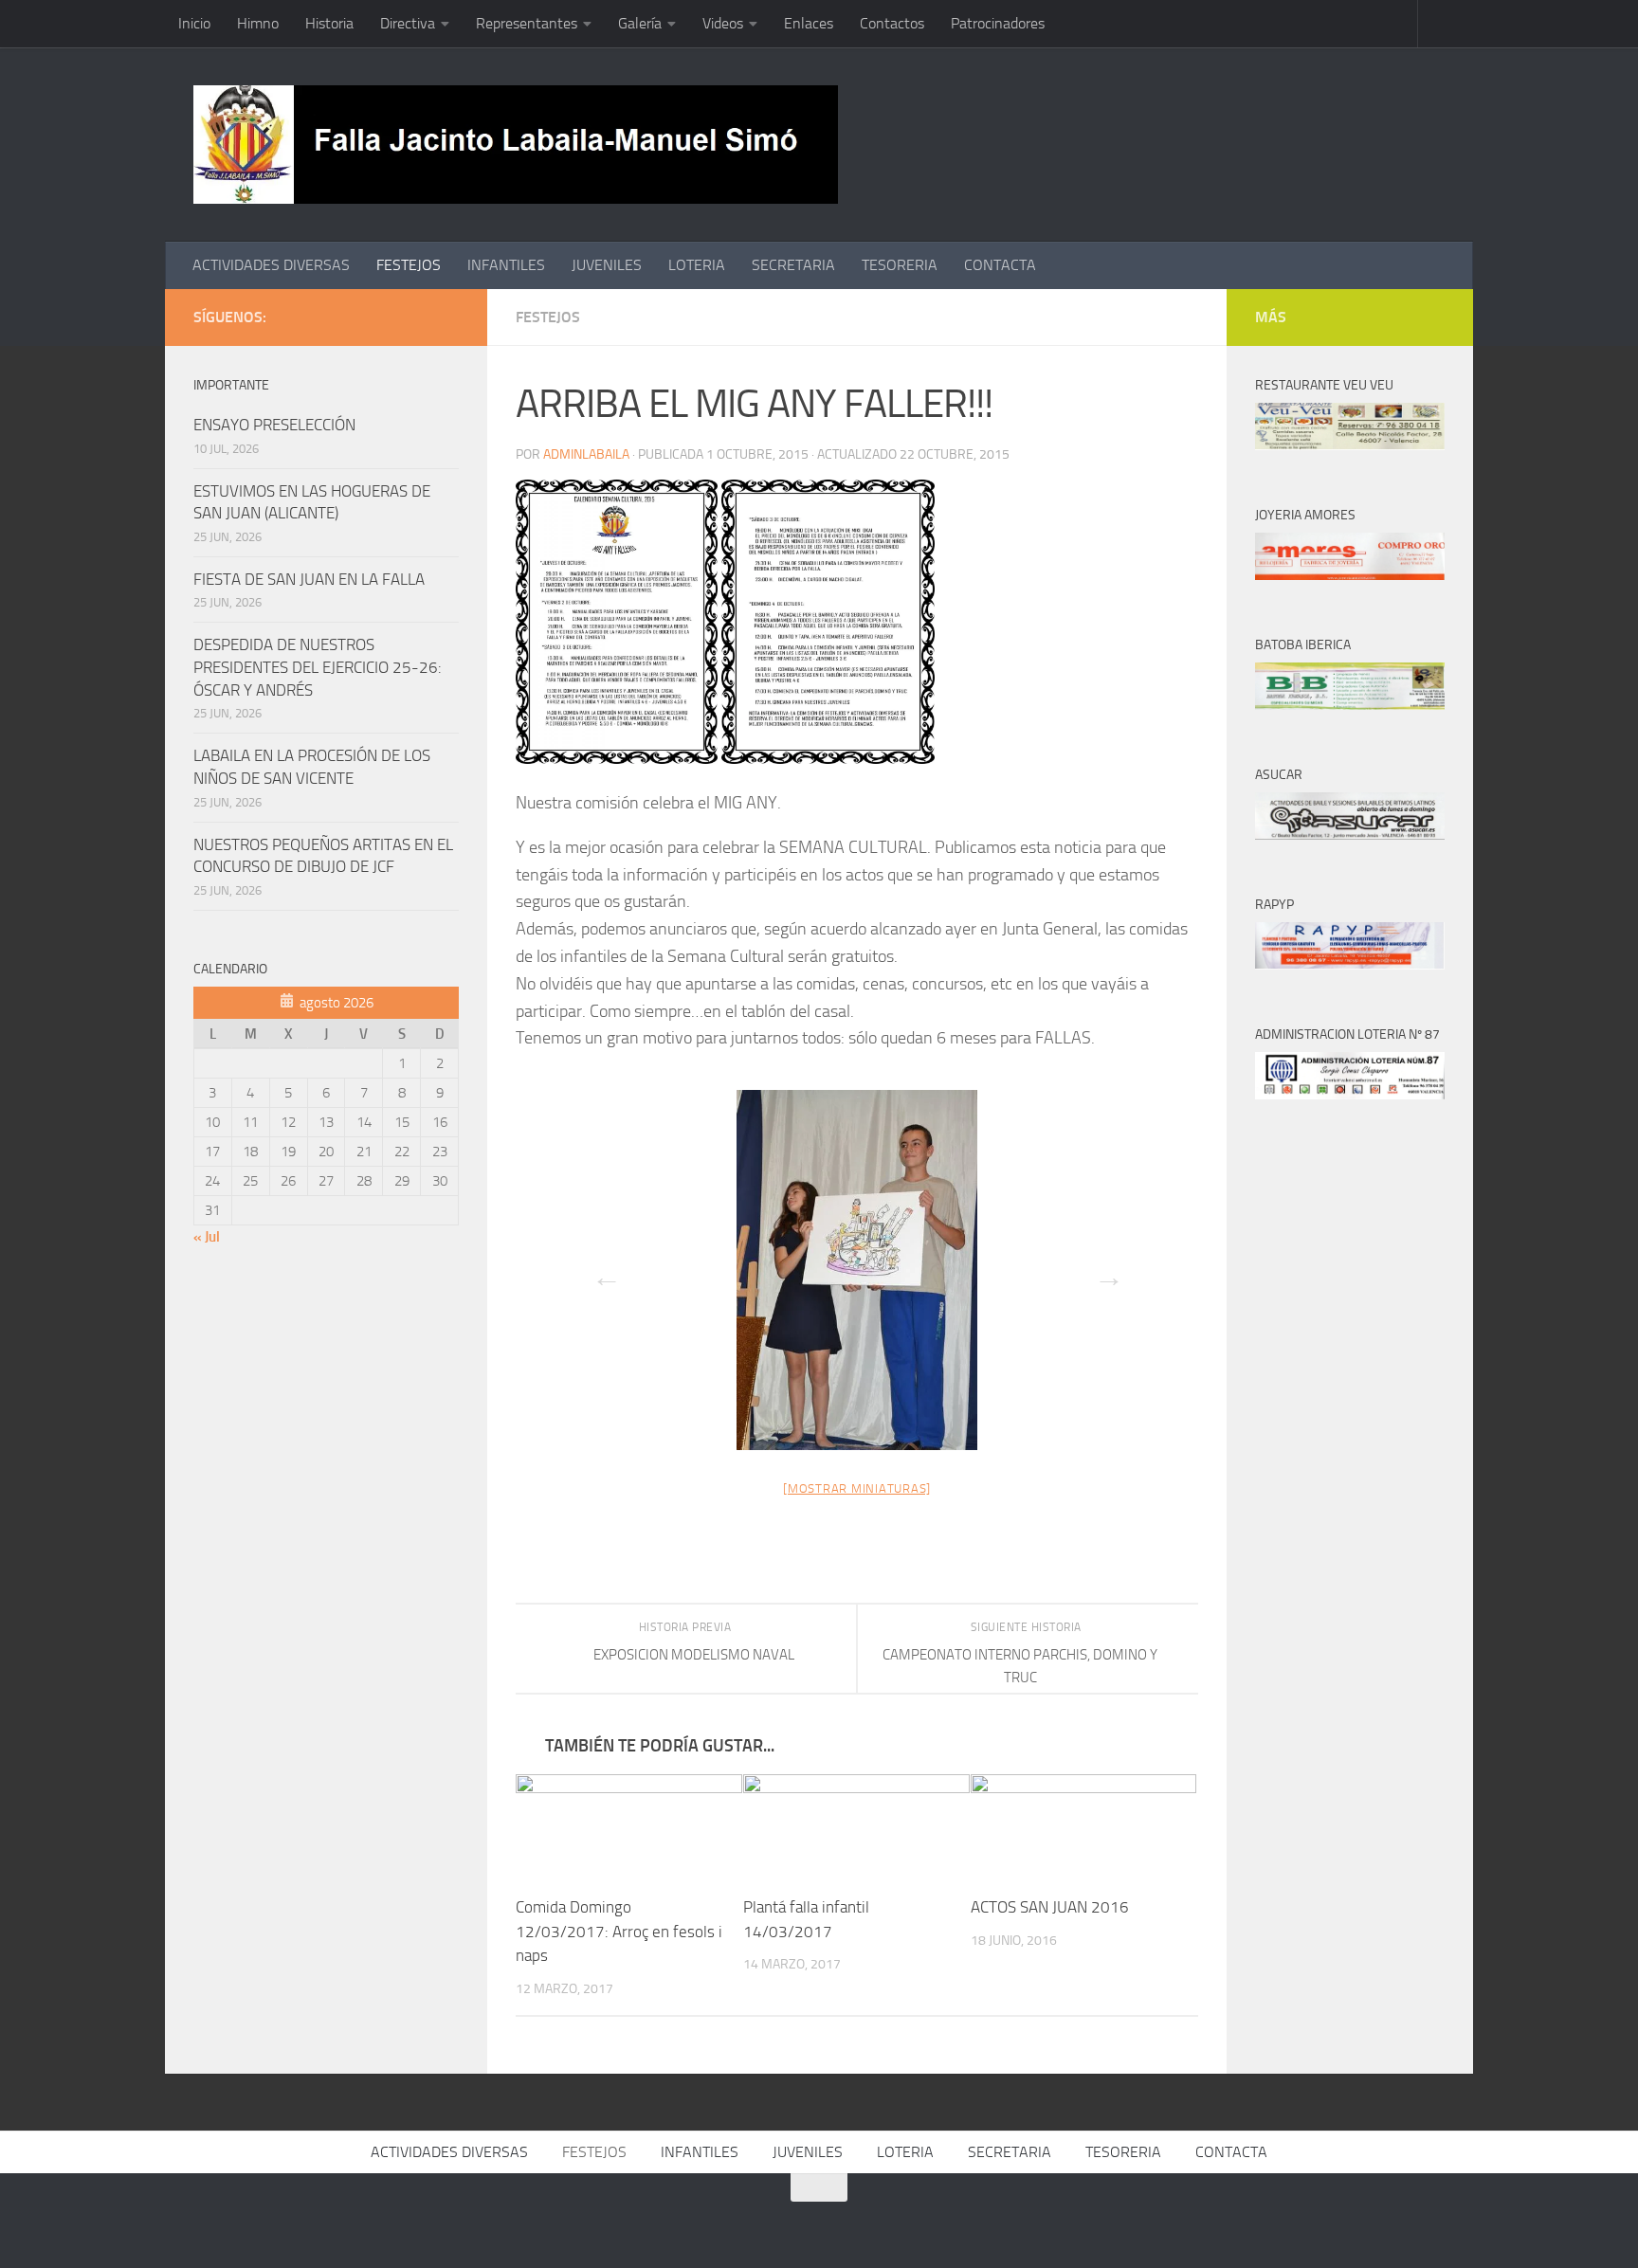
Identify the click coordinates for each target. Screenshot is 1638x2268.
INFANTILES (506, 265)
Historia (329, 23)
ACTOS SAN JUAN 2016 (1050, 1908)
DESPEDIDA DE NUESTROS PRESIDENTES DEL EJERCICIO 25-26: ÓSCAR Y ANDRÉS (318, 667)
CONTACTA (1000, 265)
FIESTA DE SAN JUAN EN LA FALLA (309, 579)
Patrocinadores (998, 23)
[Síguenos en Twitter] (387, 317)
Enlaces (809, 23)
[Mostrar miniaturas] (857, 1488)
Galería (640, 23)
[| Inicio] (516, 145)
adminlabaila (586, 454)
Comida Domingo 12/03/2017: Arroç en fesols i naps (619, 1932)
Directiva (408, 23)
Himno (258, 23)
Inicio (194, 23)
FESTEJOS (409, 265)
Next (1103, 1271)
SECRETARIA (793, 265)
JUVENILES (607, 265)
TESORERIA (900, 265)
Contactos (892, 23)
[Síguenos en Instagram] (447, 317)
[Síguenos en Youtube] (417, 317)
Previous (601, 1271)
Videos (723, 23)
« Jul (207, 1237)
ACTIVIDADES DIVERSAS (271, 265)
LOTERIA (697, 265)
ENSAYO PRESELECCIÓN (274, 425)
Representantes (527, 23)
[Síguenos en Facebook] (356, 317)
